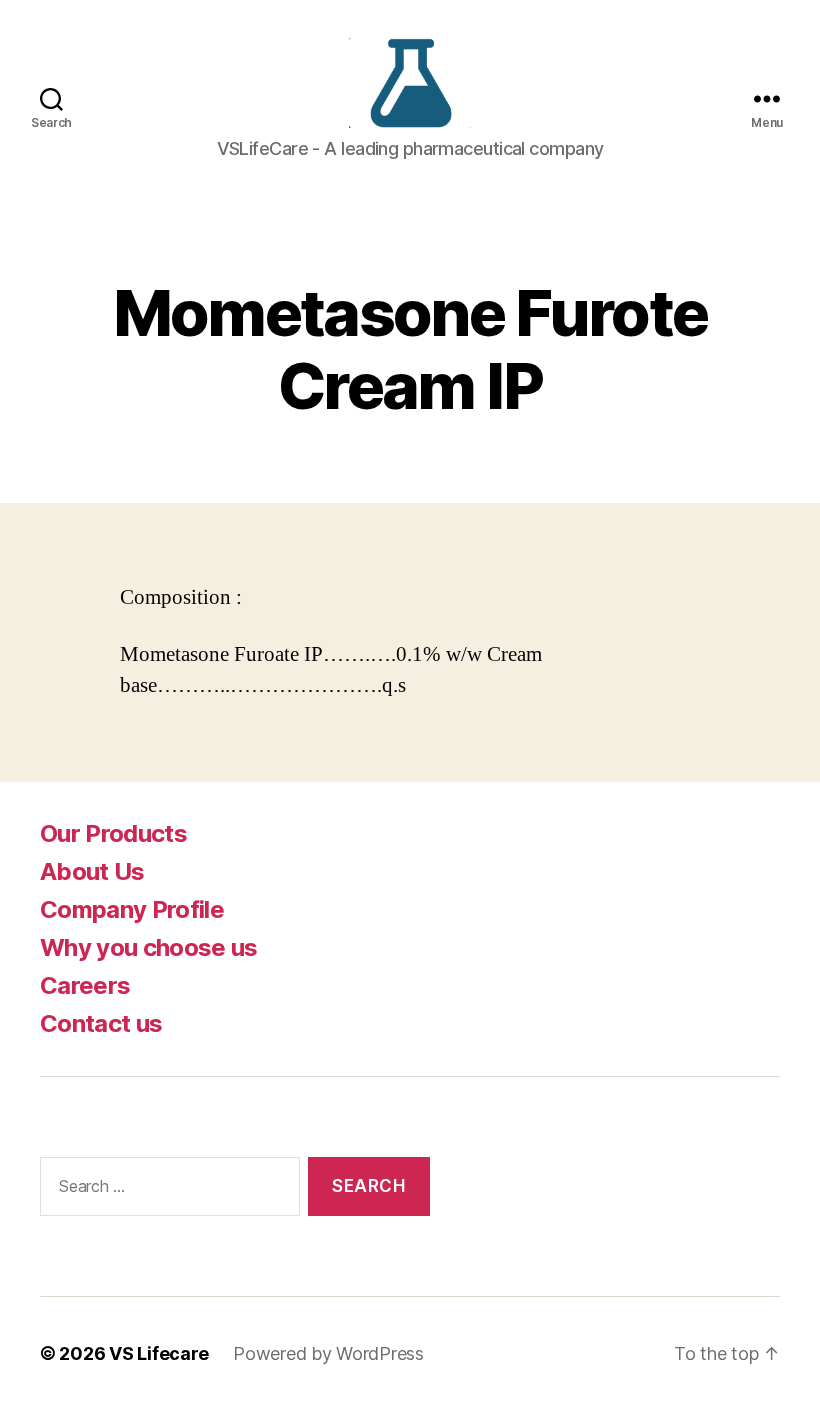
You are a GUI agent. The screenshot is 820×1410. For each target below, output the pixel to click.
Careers (85, 985)
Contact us (101, 1023)
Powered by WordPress (328, 1353)
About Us (92, 871)
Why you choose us (149, 947)
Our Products (113, 833)
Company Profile (132, 909)
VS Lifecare (159, 1353)
